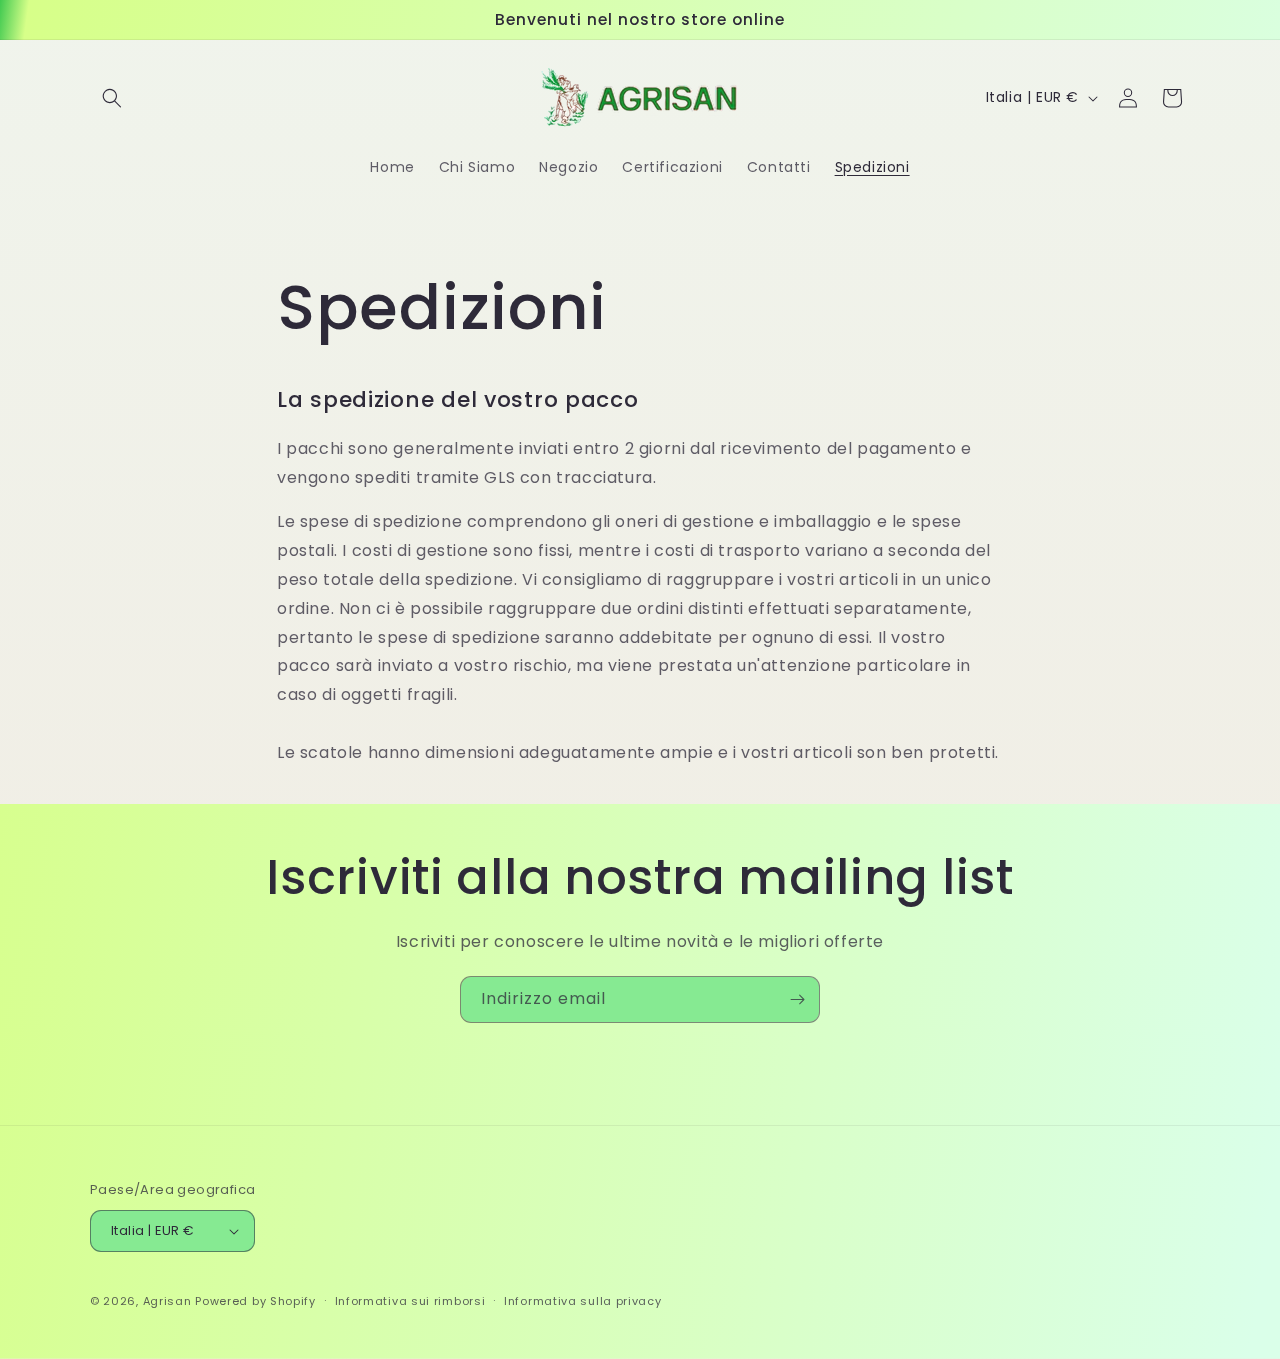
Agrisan (167, 1301)
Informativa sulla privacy (583, 1301)
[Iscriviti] (797, 999)
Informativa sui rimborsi (410, 1301)
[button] (112, 98)
